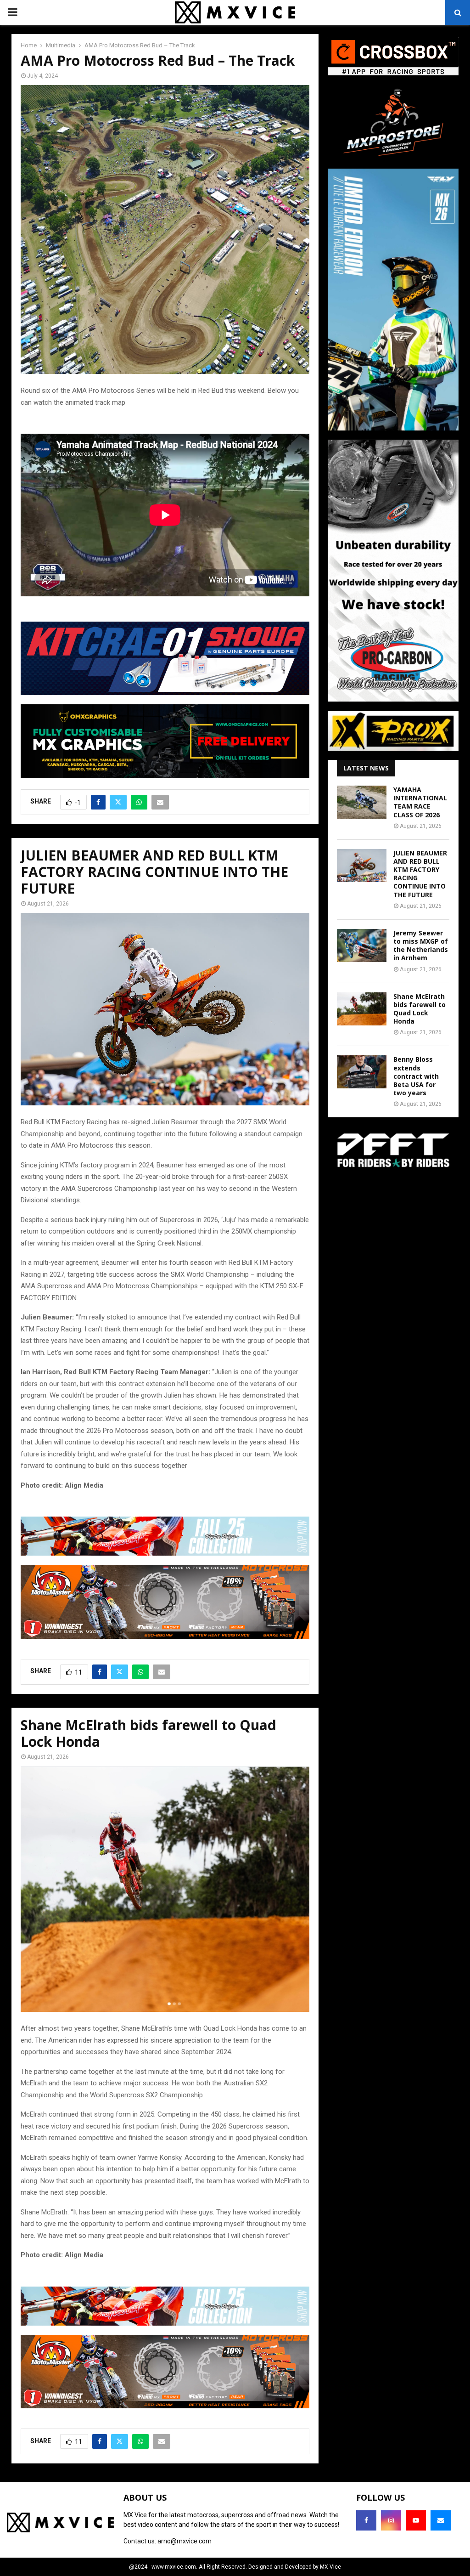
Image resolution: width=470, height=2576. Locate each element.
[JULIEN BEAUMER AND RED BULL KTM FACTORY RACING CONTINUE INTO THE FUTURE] (362, 866)
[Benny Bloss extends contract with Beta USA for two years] (362, 1072)
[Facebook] (366, 2520)
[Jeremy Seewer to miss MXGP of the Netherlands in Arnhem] (362, 945)
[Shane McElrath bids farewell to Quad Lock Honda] (362, 1009)
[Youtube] (416, 2520)
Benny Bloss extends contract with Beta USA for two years (416, 1076)
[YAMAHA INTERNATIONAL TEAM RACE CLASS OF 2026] (362, 802)
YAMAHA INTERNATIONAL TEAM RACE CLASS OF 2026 (420, 802)
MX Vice (330, 2567)
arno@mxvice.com (185, 2541)
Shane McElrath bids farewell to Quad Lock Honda (420, 1009)
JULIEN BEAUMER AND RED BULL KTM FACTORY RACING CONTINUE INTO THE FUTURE (420, 874)
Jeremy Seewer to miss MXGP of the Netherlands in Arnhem (421, 945)
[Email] (441, 2520)
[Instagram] (391, 2520)
